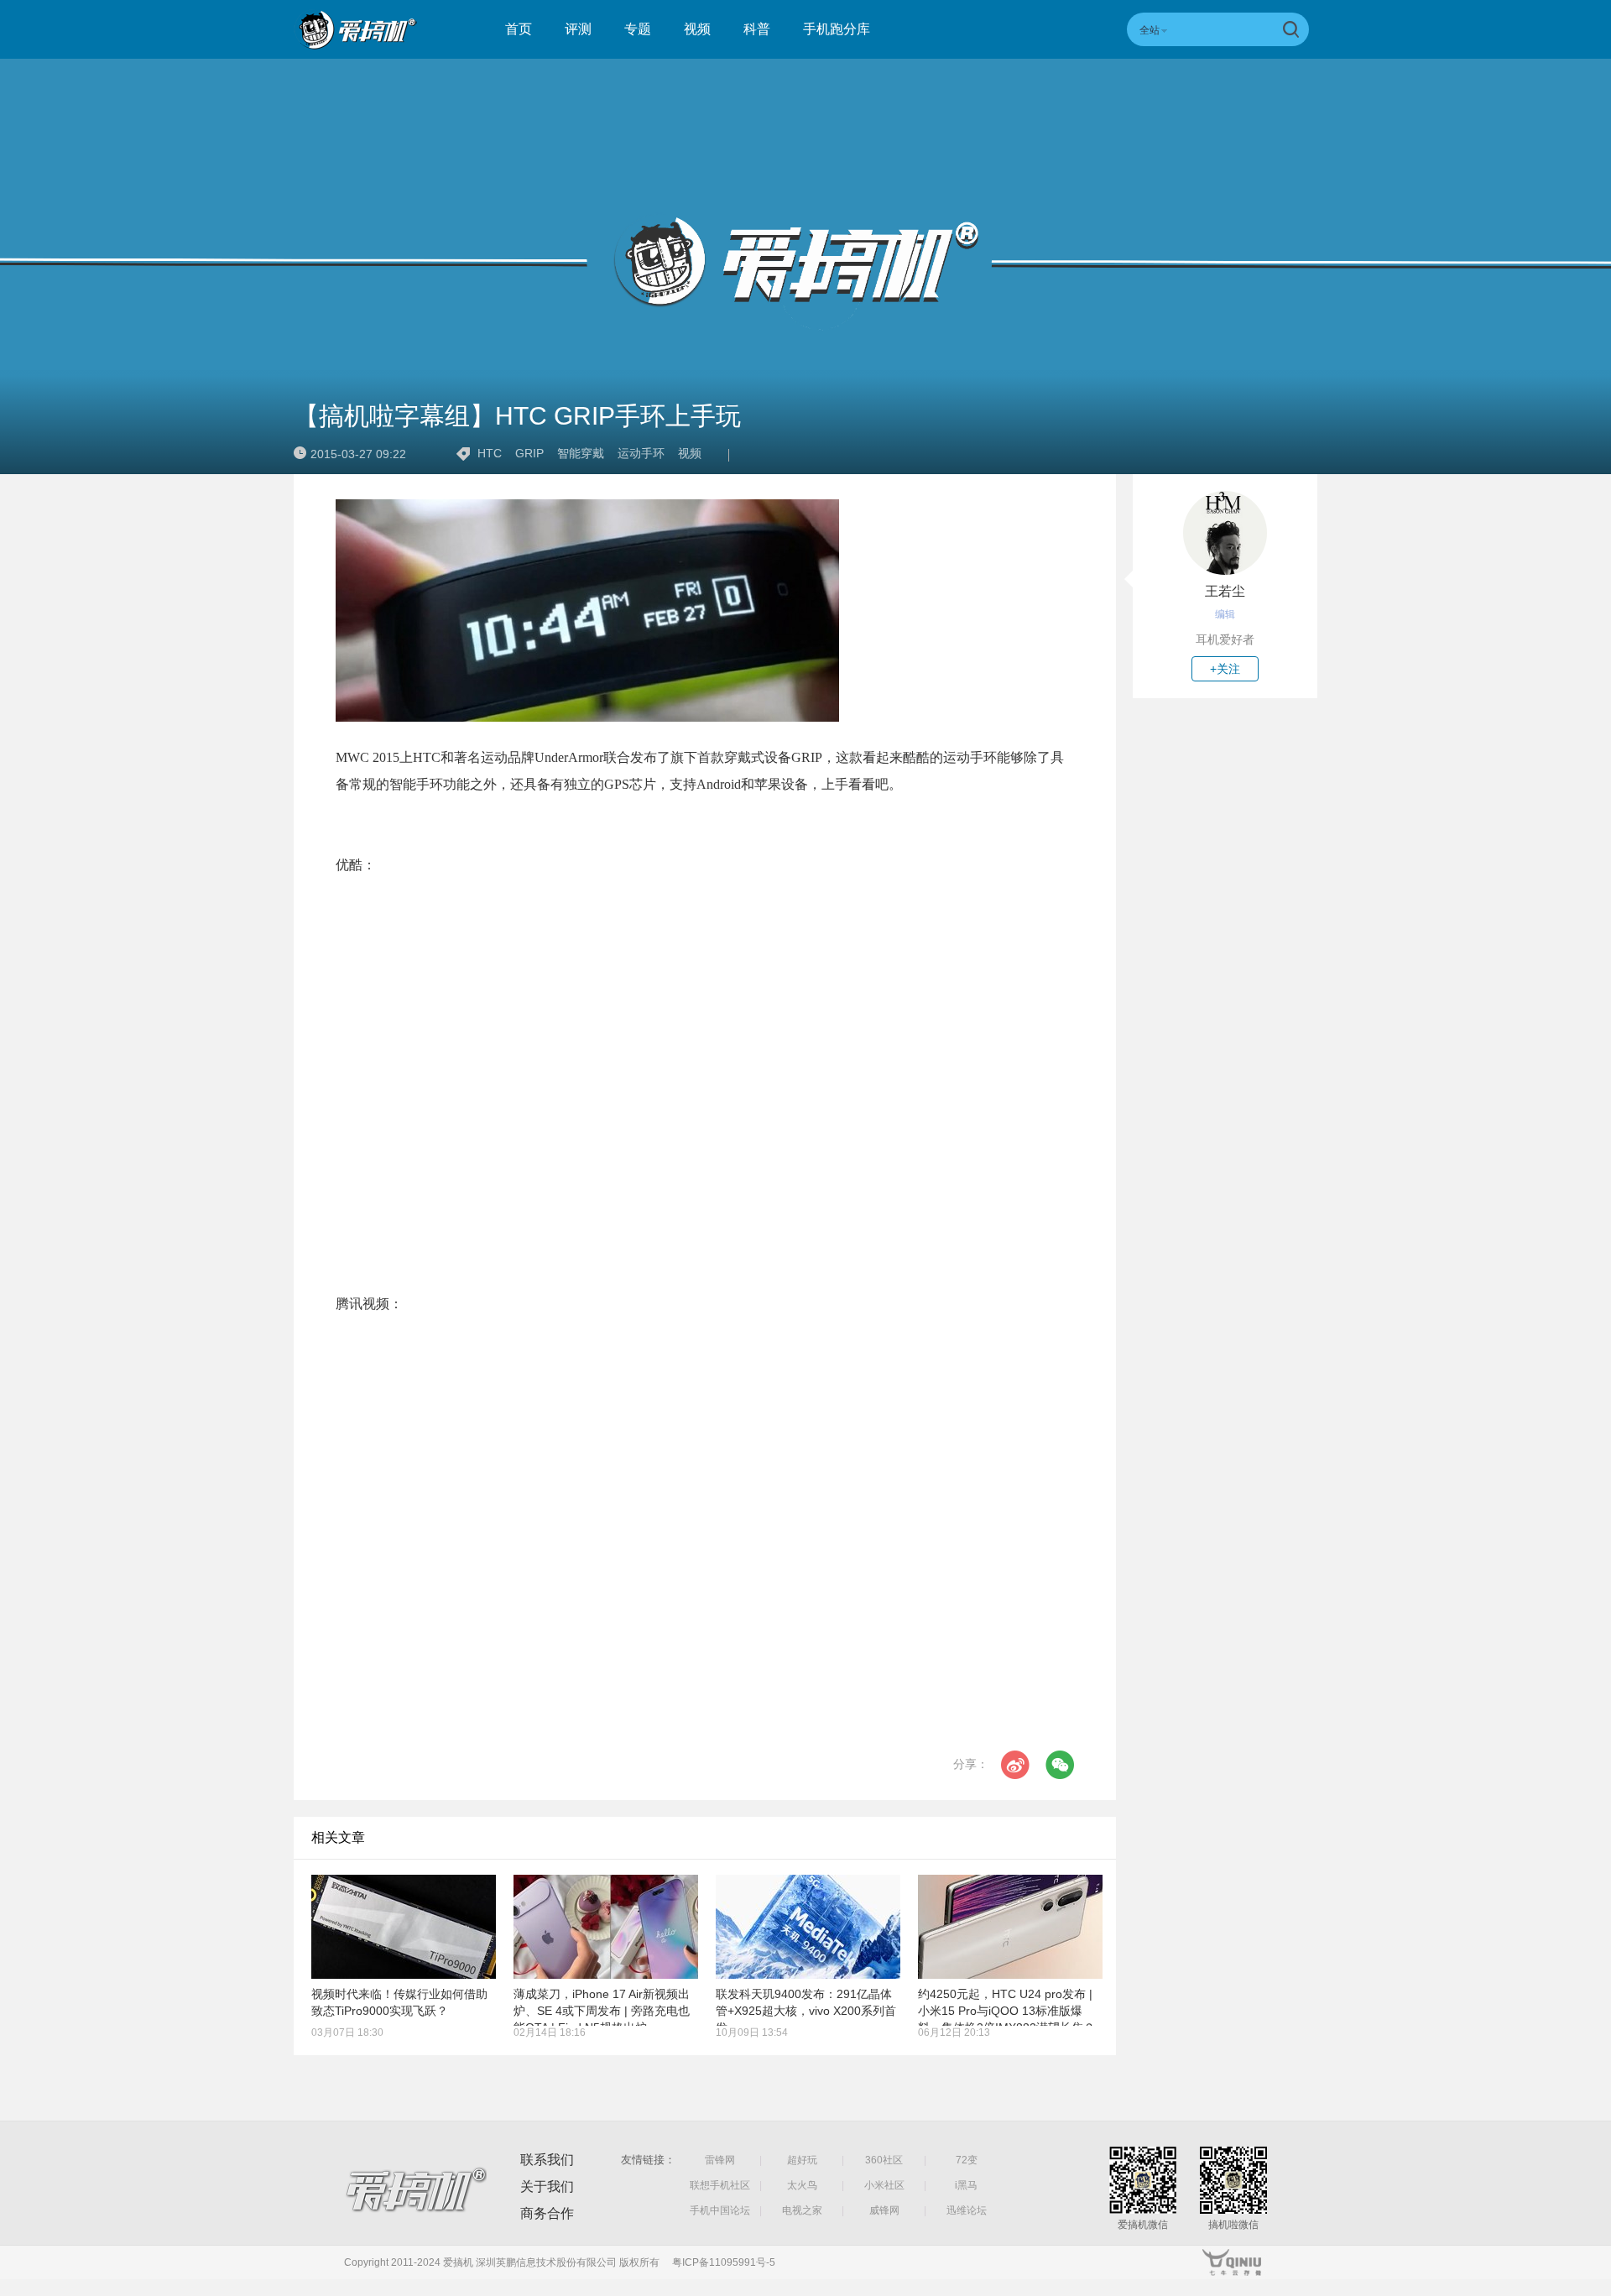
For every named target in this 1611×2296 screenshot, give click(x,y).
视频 (697, 29)
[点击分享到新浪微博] (1015, 1765)
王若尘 (1225, 591)
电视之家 (802, 2210)
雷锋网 (720, 2160)
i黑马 (966, 2185)
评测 (578, 29)
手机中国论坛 (720, 2210)
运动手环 (641, 453)
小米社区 (884, 2185)
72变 (967, 2160)
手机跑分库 (837, 29)
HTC (490, 453)
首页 (519, 29)
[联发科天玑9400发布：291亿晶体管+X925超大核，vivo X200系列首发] (808, 1927)
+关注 (1225, 669)
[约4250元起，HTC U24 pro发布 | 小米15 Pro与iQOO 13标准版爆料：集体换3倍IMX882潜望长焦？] (1010, 1927)
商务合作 (547, 2213)
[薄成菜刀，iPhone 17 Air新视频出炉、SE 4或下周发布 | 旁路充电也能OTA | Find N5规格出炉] (606, 1927)
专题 (638, 29)
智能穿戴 (581, 453)
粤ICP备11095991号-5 (724, 2262)
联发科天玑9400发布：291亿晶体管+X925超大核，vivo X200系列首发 (806, 2011)
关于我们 (547, 2186)
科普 (757, 29)
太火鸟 (802, 2185)
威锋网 (884, 2210)
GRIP (529, 453)
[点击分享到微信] (1060, 1765)
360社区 (884, 2160)
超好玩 (802, 2160)
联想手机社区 (720, 2185)
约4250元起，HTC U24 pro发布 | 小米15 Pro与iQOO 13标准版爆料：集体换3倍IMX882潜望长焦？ (1006, 2011)
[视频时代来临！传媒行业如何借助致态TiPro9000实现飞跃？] (404, 1927)
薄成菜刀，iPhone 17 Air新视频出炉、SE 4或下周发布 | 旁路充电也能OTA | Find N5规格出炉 (602, 2011)
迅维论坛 (967, 2210)
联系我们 (547, 2160)
